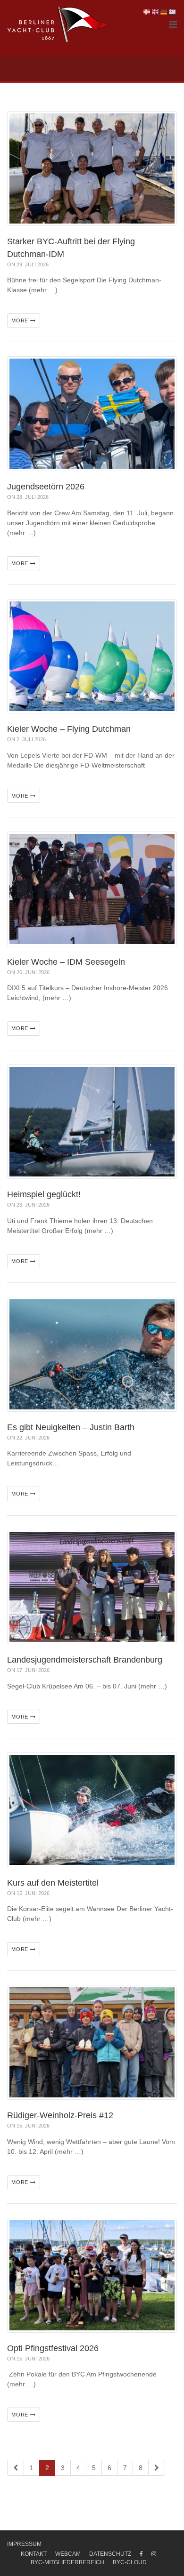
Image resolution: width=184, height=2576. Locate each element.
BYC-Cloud (130, 2562)
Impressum (24, 2544)
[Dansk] (147, 12)
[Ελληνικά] (173, 12)
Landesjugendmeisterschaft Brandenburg (85, 1660)
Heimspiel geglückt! (44, 1194)
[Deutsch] (164, 12)
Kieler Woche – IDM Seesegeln (66, 962)
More (21, 320)
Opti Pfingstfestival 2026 (53, 2348)
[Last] (157, 2468)
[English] (156, 12)
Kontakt (34, 2554)
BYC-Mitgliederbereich (67, 2562)
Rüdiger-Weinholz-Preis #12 (60, 2115)
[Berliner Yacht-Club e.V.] (58, 24)
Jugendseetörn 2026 (46, 487)
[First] (16, 2468)
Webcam (68, 2554)
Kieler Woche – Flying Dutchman (69, 729)
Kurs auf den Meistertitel (53, 1883)
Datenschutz (110, 2554)
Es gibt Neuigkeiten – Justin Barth (71, 1427)
